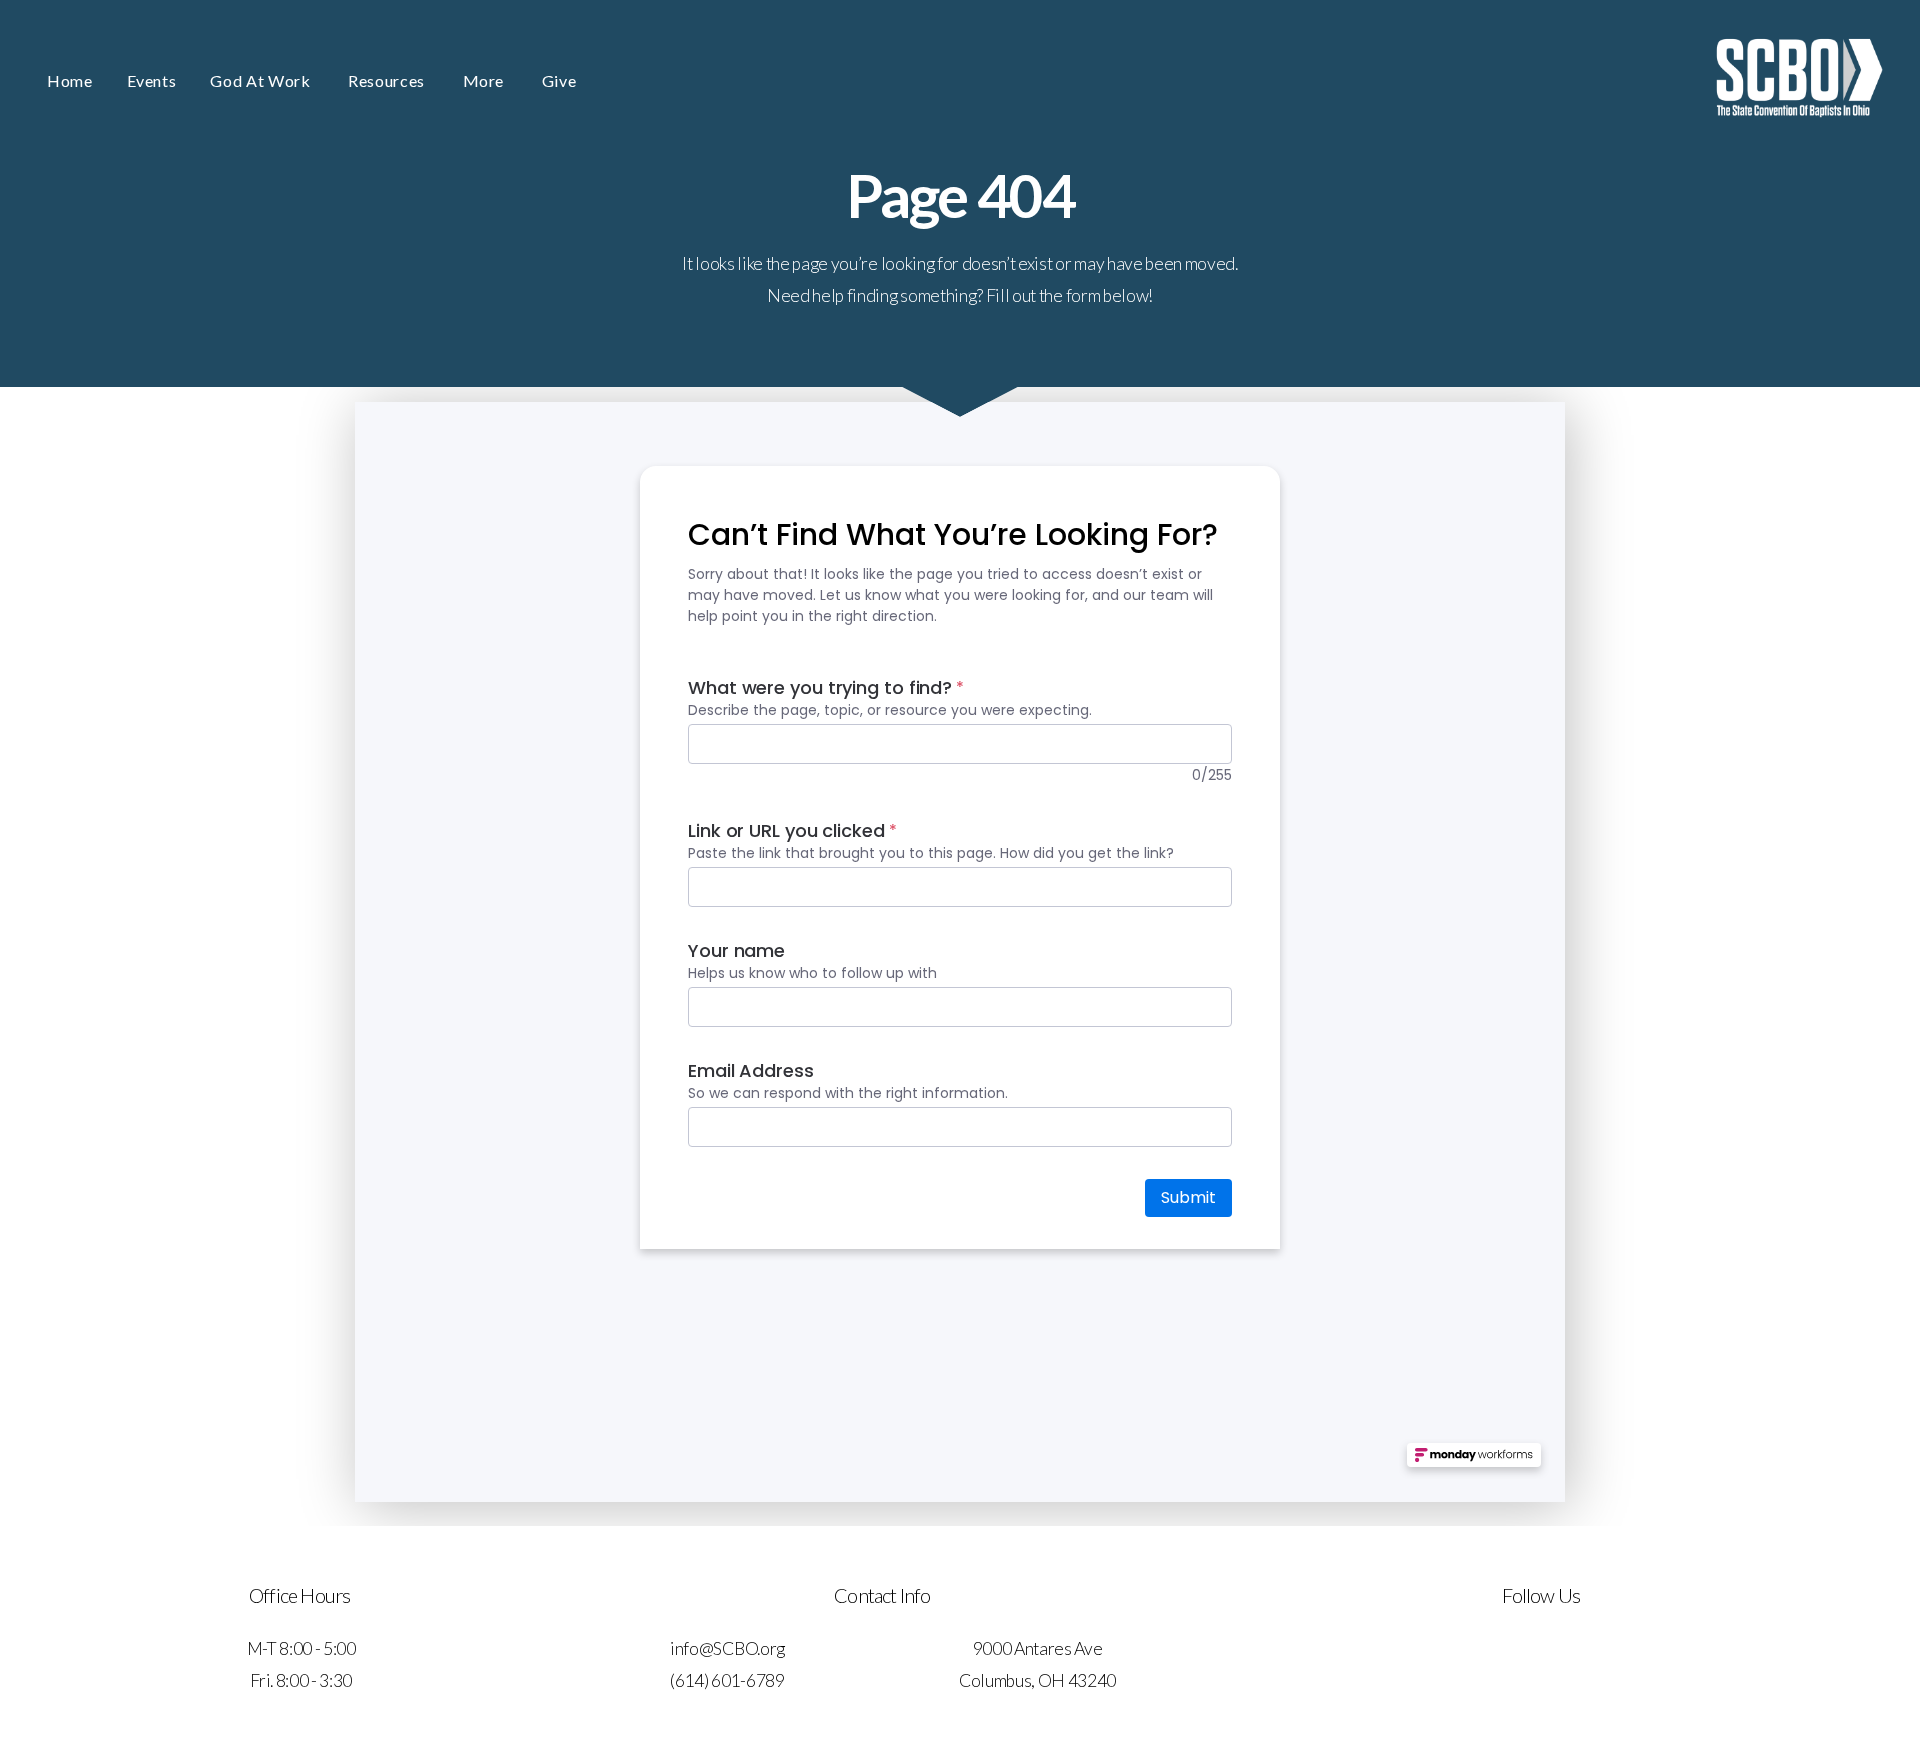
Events (152, 80)
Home (70, 80)
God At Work (262, 80)
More (485, 80)
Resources (388, 80)
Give (559, 80)
